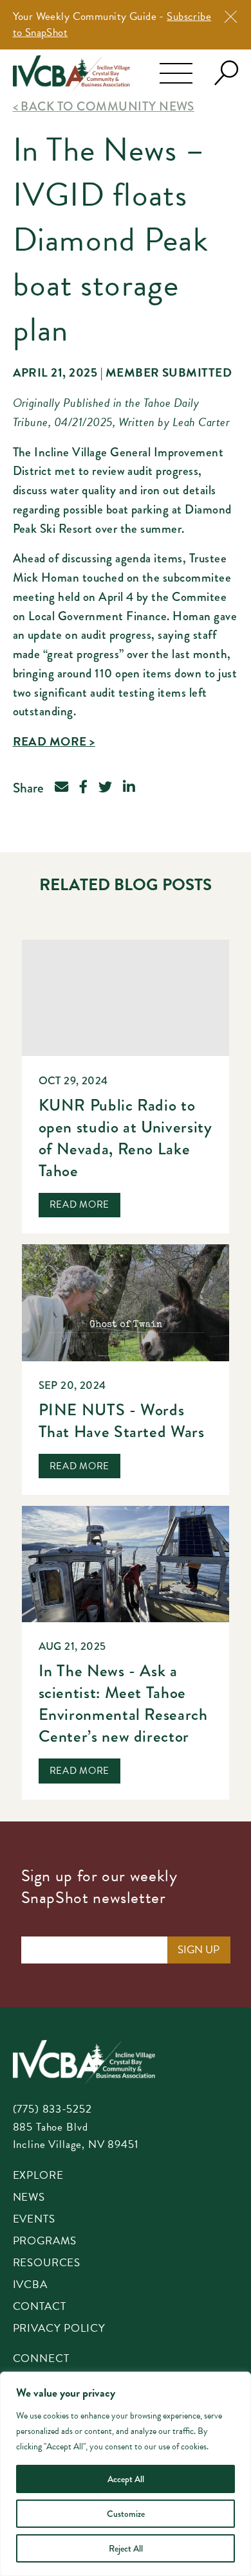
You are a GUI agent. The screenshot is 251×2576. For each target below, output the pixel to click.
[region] (126, 2474)
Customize (126, 2514)
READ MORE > (54, 741)
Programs (45, 2242)
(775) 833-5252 (52, 2109)
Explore (38, 2176)
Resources (47, 2264)
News (29, 2198)
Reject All (126, 2548)
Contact (40, 2307)
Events (34, 2220)
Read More (80, 1204)
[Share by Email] (61, 788)
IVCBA (30, 2285)
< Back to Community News (104, 106)
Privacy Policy (59, 2329)
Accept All (126, 2479)
